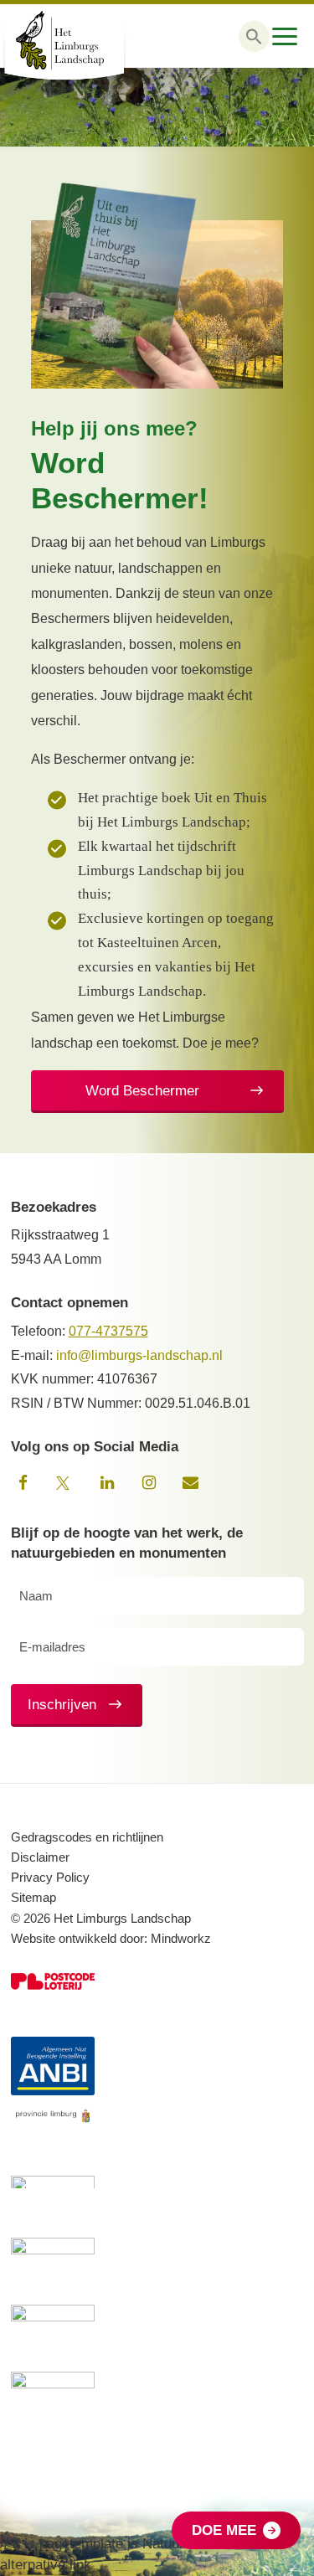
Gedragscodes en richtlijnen (87, 1837)
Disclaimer (40, 1857)
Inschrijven (62, 1705)
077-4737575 (108, 1331)
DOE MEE (224, 2530)
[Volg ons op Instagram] (149, 1483)
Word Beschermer (142, 1091)
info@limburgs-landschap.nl (139, 1355)
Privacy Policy (50, 1877)
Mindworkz (181, 1938)
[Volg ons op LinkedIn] (107, 1483)
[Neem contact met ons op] (191, 1483)
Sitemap (33, 1897)
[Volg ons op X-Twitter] (65, 1483)
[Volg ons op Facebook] (23, 1483)
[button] (254, 36)
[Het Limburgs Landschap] (84, 40)
